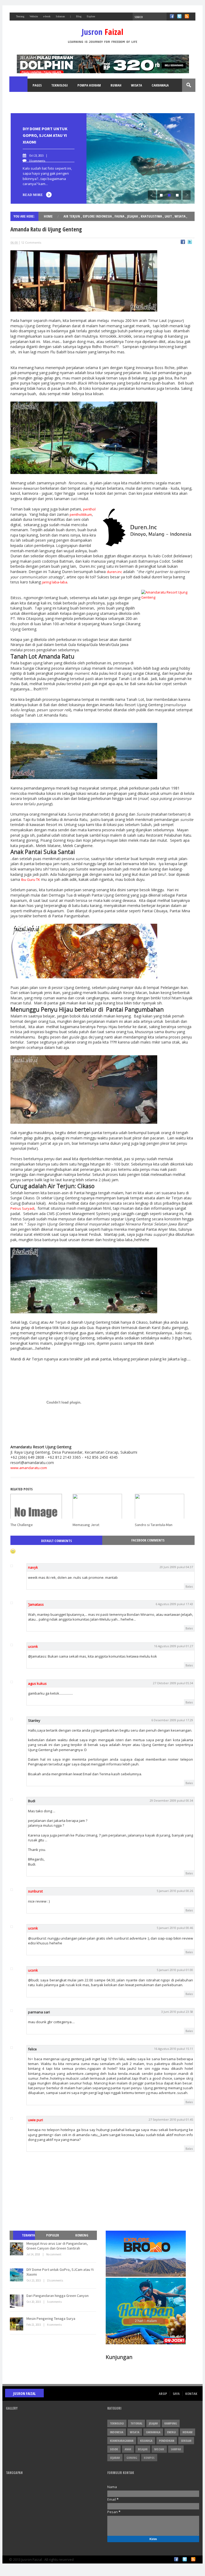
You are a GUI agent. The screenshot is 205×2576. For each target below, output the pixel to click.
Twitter (179, 16)
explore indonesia (98, 216)
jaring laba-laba (55, 582)
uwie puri (36, 2120)
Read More (33, 195)
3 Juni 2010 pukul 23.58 (177, 2012)
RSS (187, 16)
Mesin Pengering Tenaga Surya (51, 2319)
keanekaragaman (122, 2441)
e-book (47, 16)
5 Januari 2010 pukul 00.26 (175, 1891)
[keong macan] (84, 977)
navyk (33, 1567)
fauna (120, 216)
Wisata (137, 85)
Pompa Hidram (89, 85)
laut (169, 216)
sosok (114, 2449)
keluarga (146, 2441)
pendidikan (167, 2441)
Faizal (102, 32)
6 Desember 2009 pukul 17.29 (172, 1720)
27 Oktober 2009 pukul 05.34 (173, 1683)
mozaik (159, 2449)
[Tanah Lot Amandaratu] (84, 778)
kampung (171, 2423)
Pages (37, 85)
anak (128, 2449)
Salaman (60, 16)
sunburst (35, 1891)
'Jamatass (36, 1604)
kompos (149, 2458)
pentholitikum (81, 514)
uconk (33, 1646)
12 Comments (31, 242)
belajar (143, 2449)
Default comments (56, 1541)
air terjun (72, 216)
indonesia (117, 2432)
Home (19, 85)
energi (172, 2432)
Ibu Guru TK (31, 880)
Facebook (172, 16)
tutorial (136, 2423)
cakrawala (153, 2432)
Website (34, 16)
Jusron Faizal (24, 2393)
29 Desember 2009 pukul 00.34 (171, 1800)
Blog (79, 16)
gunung (132, 2458)
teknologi (117, 2423)
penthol (89, 509)
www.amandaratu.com (29, 1468)
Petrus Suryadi (22, 1208)
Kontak (191, 2394)
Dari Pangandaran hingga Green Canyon (58, 2296)
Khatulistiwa (152, 216)
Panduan (23, 99)
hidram (188, 2432)
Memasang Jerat (86, 1525)
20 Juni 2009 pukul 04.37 (176, 1567)
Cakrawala (160, 85)
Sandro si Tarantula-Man (154, 1525)
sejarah (115, 2458)
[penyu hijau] (84, 1122)
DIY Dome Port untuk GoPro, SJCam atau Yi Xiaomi (45, 135)
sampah (176, 2449)
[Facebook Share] (183, 243)
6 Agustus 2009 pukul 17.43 (174, 1604)
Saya (176, 2394)
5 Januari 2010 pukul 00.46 (175, 1928)
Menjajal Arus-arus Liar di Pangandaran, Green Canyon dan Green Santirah (57, 2246)
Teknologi (60, 85)
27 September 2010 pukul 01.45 (171, 2119)
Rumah (116, 85)
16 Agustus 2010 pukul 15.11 (174, 2049)
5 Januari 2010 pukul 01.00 (175, 1970)
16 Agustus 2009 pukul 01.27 (174, 1646)
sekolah (186, 2441)
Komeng (82, 2235)
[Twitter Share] (190, 243)
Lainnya (46, 99)
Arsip (163, 2394)
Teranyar (27, 2240)
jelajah (133, 216)
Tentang (20, 16)
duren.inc (114, 572)
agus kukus (37, 1683)
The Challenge (22, 1525)
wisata (180, 216)
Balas (189, 1586)
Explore (91, 16)
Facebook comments (148, 1540)
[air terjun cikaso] (84, 1312)
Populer (53, 2235)
